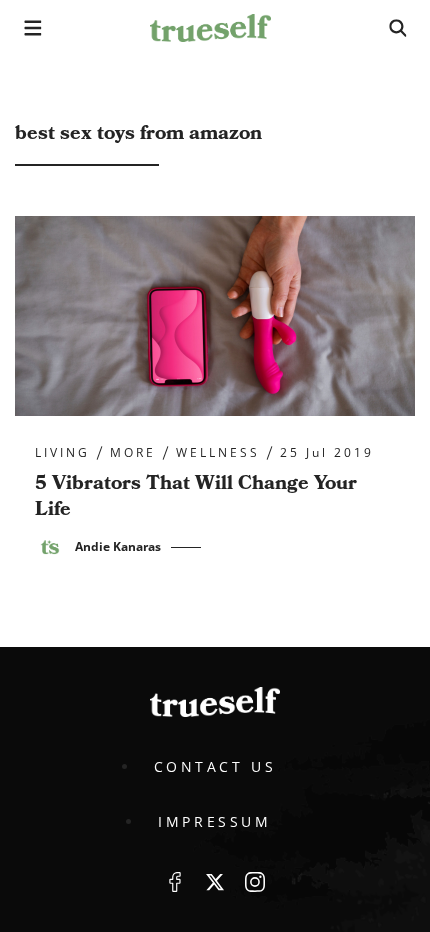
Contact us (215, 766)
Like (175, 882)
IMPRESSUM (214, 821)
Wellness (218, 453)
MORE (133, 453)
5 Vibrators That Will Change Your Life (196, 496)
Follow (215, 882)
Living (62, 453)
